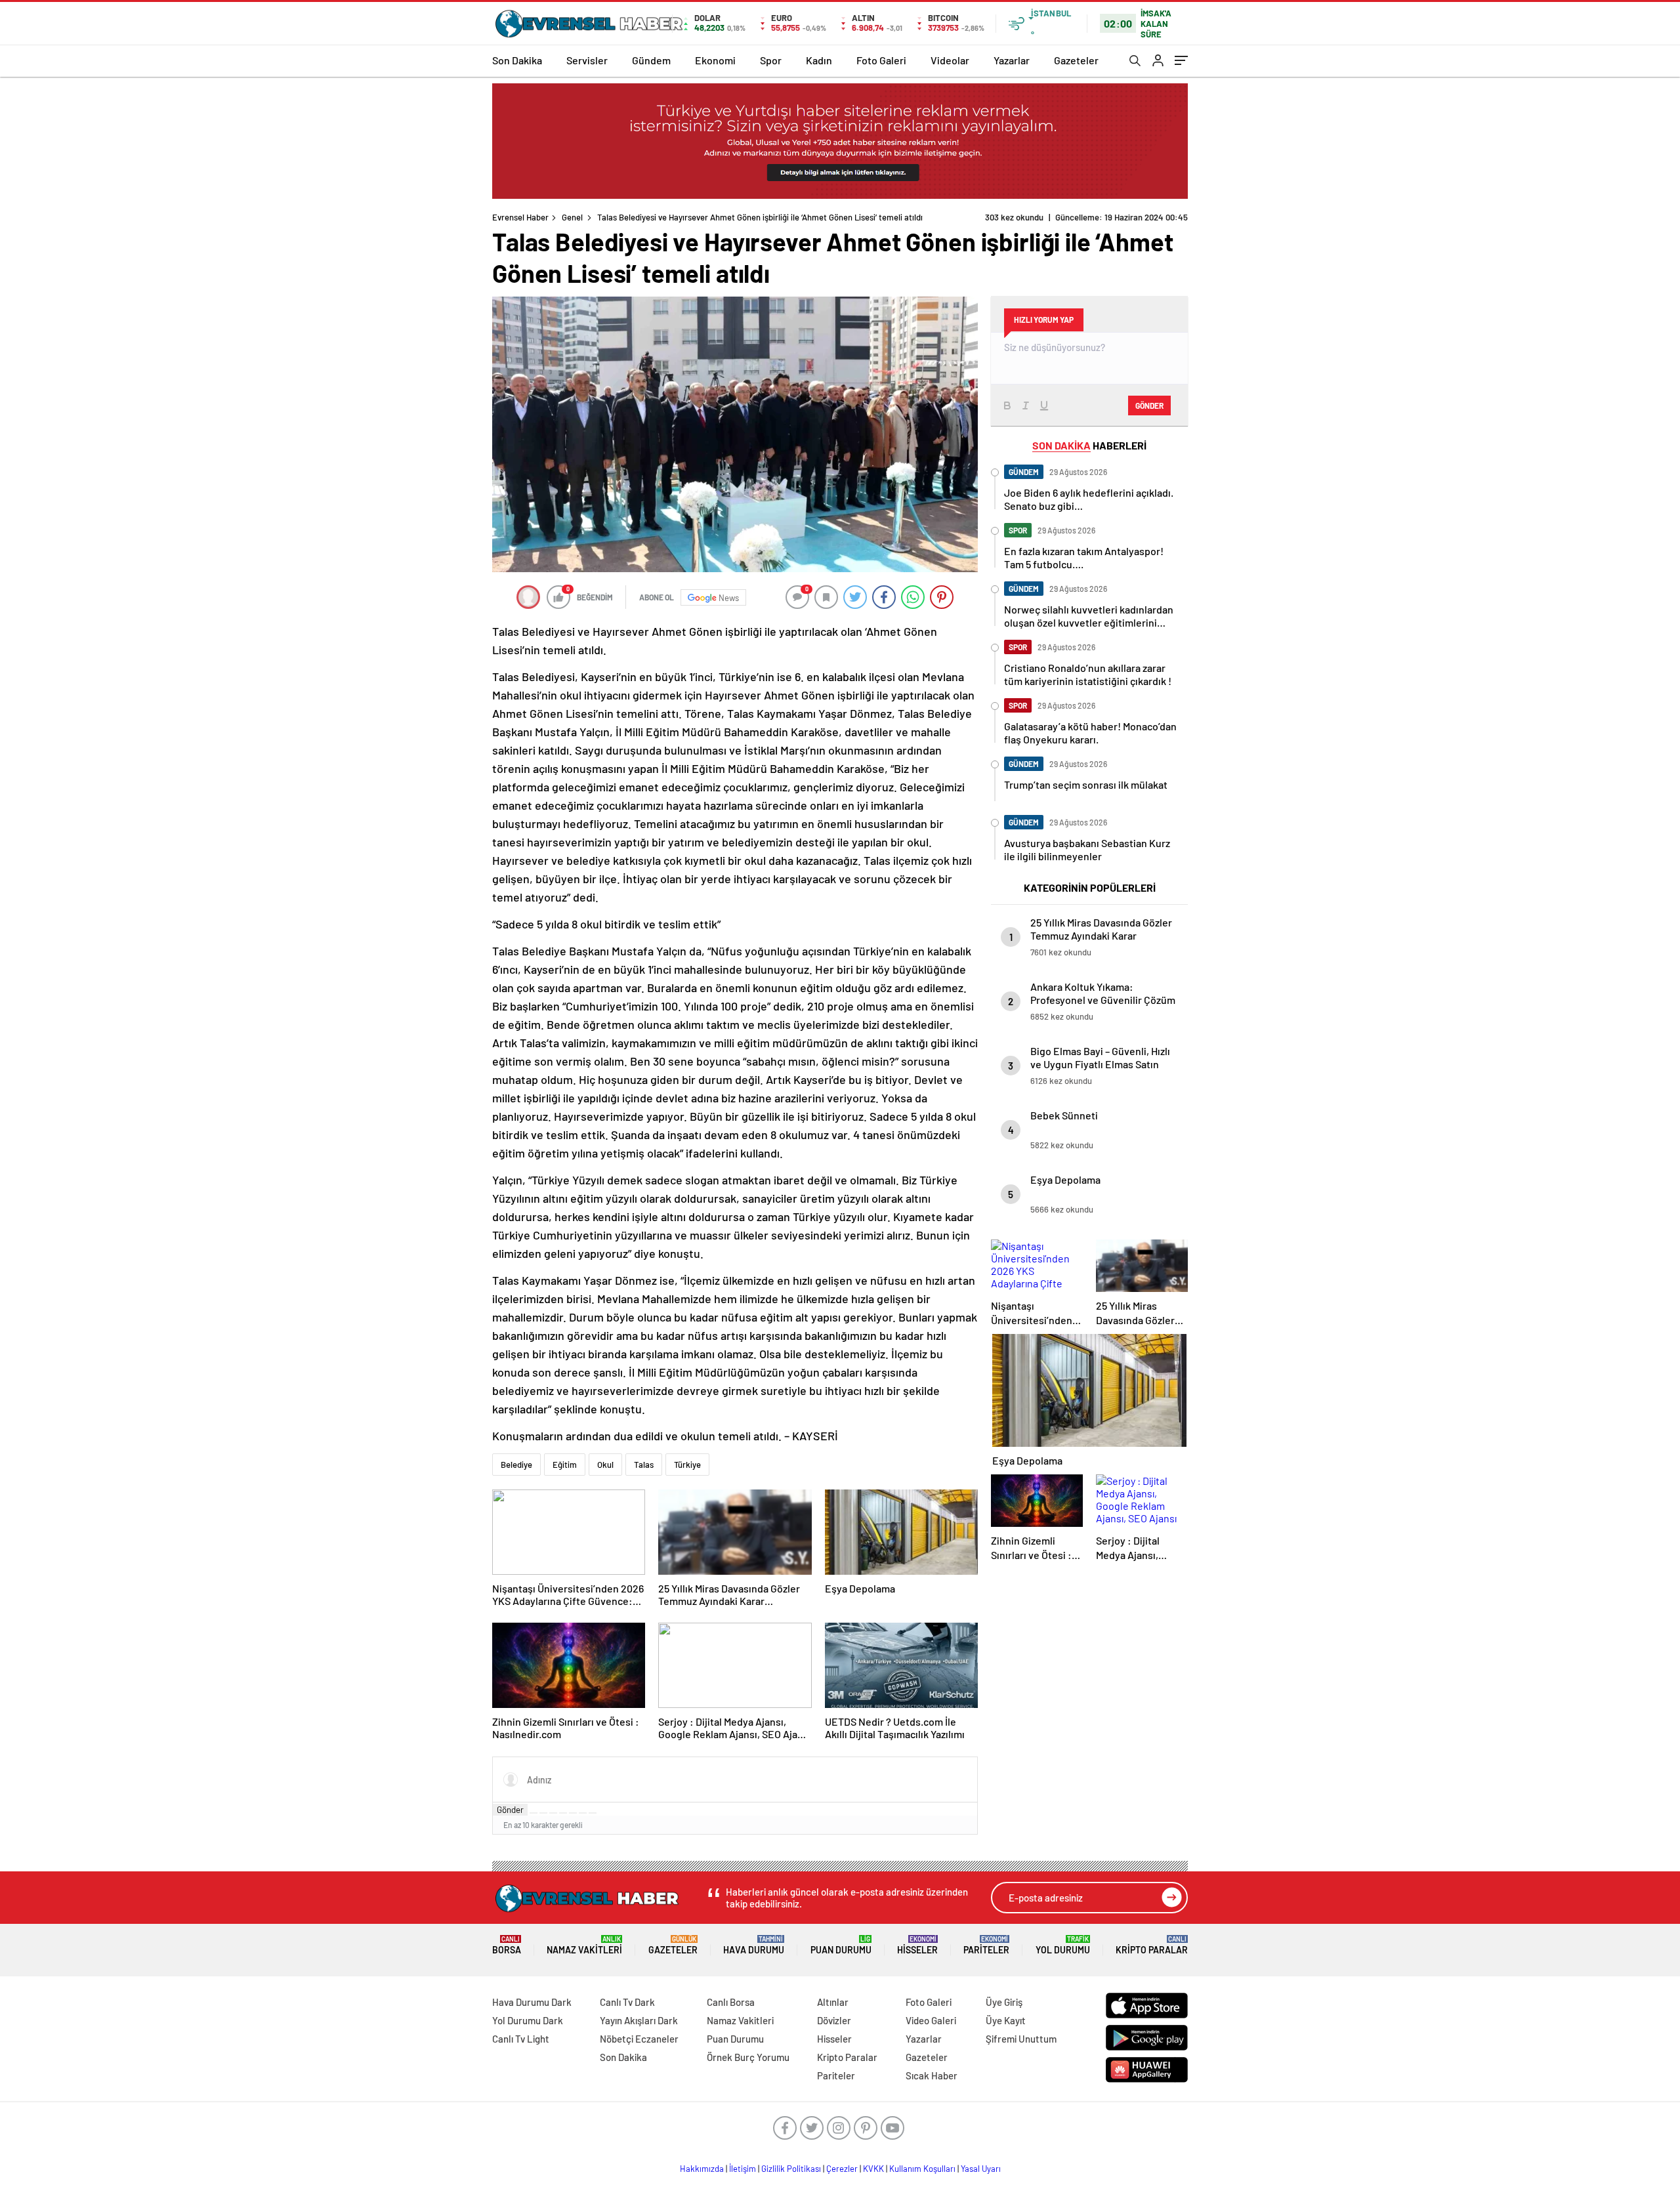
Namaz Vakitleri (584, 1945)
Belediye (516, 1465)
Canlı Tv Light (521, 2039)
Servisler (587, 60)
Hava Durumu (754, 1945)
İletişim (743, 2169)
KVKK (873, 2169)
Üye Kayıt (1006, 2020)
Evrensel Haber (520, 217)
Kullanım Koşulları (922, 2169)
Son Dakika (517, 60)
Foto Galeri (881, 60)
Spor (771, 60)
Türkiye (687, 1465)
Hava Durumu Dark (532, 2002)
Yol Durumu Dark (528, 2020)
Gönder (510, 1810)
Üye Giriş (1004, 2002)
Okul (605, 1465)
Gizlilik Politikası (791, 2169)
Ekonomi (715, 60)
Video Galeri (931, 2020)
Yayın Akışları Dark (639, 2020)
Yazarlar (1012, 60)
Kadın (819, 60)
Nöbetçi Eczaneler (639, 2039)
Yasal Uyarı (981, 2169)
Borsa (507, 1945)
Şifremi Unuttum (1021, 2039)
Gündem (651, 60)
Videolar (950, 60)
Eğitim (565, 1465)
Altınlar (833, 2002)
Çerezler (842, 2169)
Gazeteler (1076, 60)
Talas (644, 1465)
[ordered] (563, 1813)
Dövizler (834, 2020)
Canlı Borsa (731, 2002)
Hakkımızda (702, 2169)
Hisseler (917, 1945)
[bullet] (573, 1813)
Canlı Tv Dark (627, 2002)
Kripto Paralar (1152, 1945)
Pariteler (986, 1945)
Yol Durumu (1063, 1945)
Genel (572, 217)
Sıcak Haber (932, 2075)
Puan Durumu (841, 1945)
